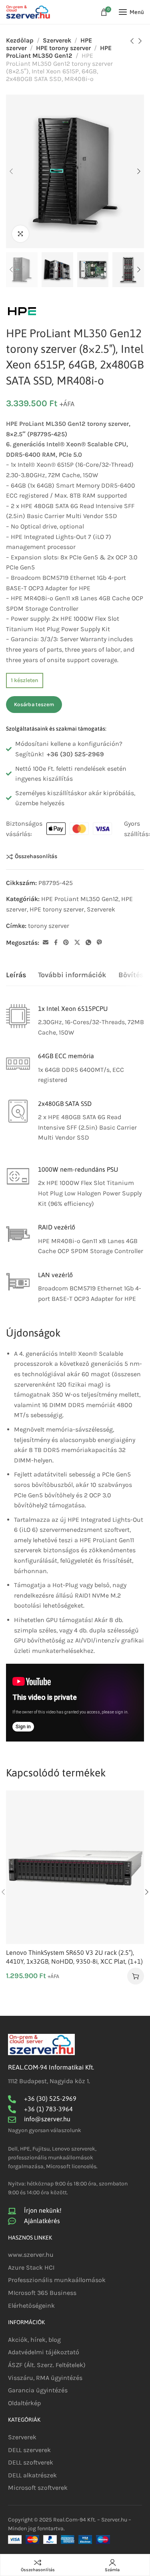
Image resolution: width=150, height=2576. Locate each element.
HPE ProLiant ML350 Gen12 (59, 52)
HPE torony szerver (63, 48)
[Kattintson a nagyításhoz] (20, 234)
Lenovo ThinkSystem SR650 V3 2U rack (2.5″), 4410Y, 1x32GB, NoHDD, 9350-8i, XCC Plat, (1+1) (74, 1957)
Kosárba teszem (34, 704)
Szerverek (57, 40)
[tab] (16, 975)
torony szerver (49, 926)
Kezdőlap (20, 40)
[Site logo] (28, 12)
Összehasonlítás (36, 857)
